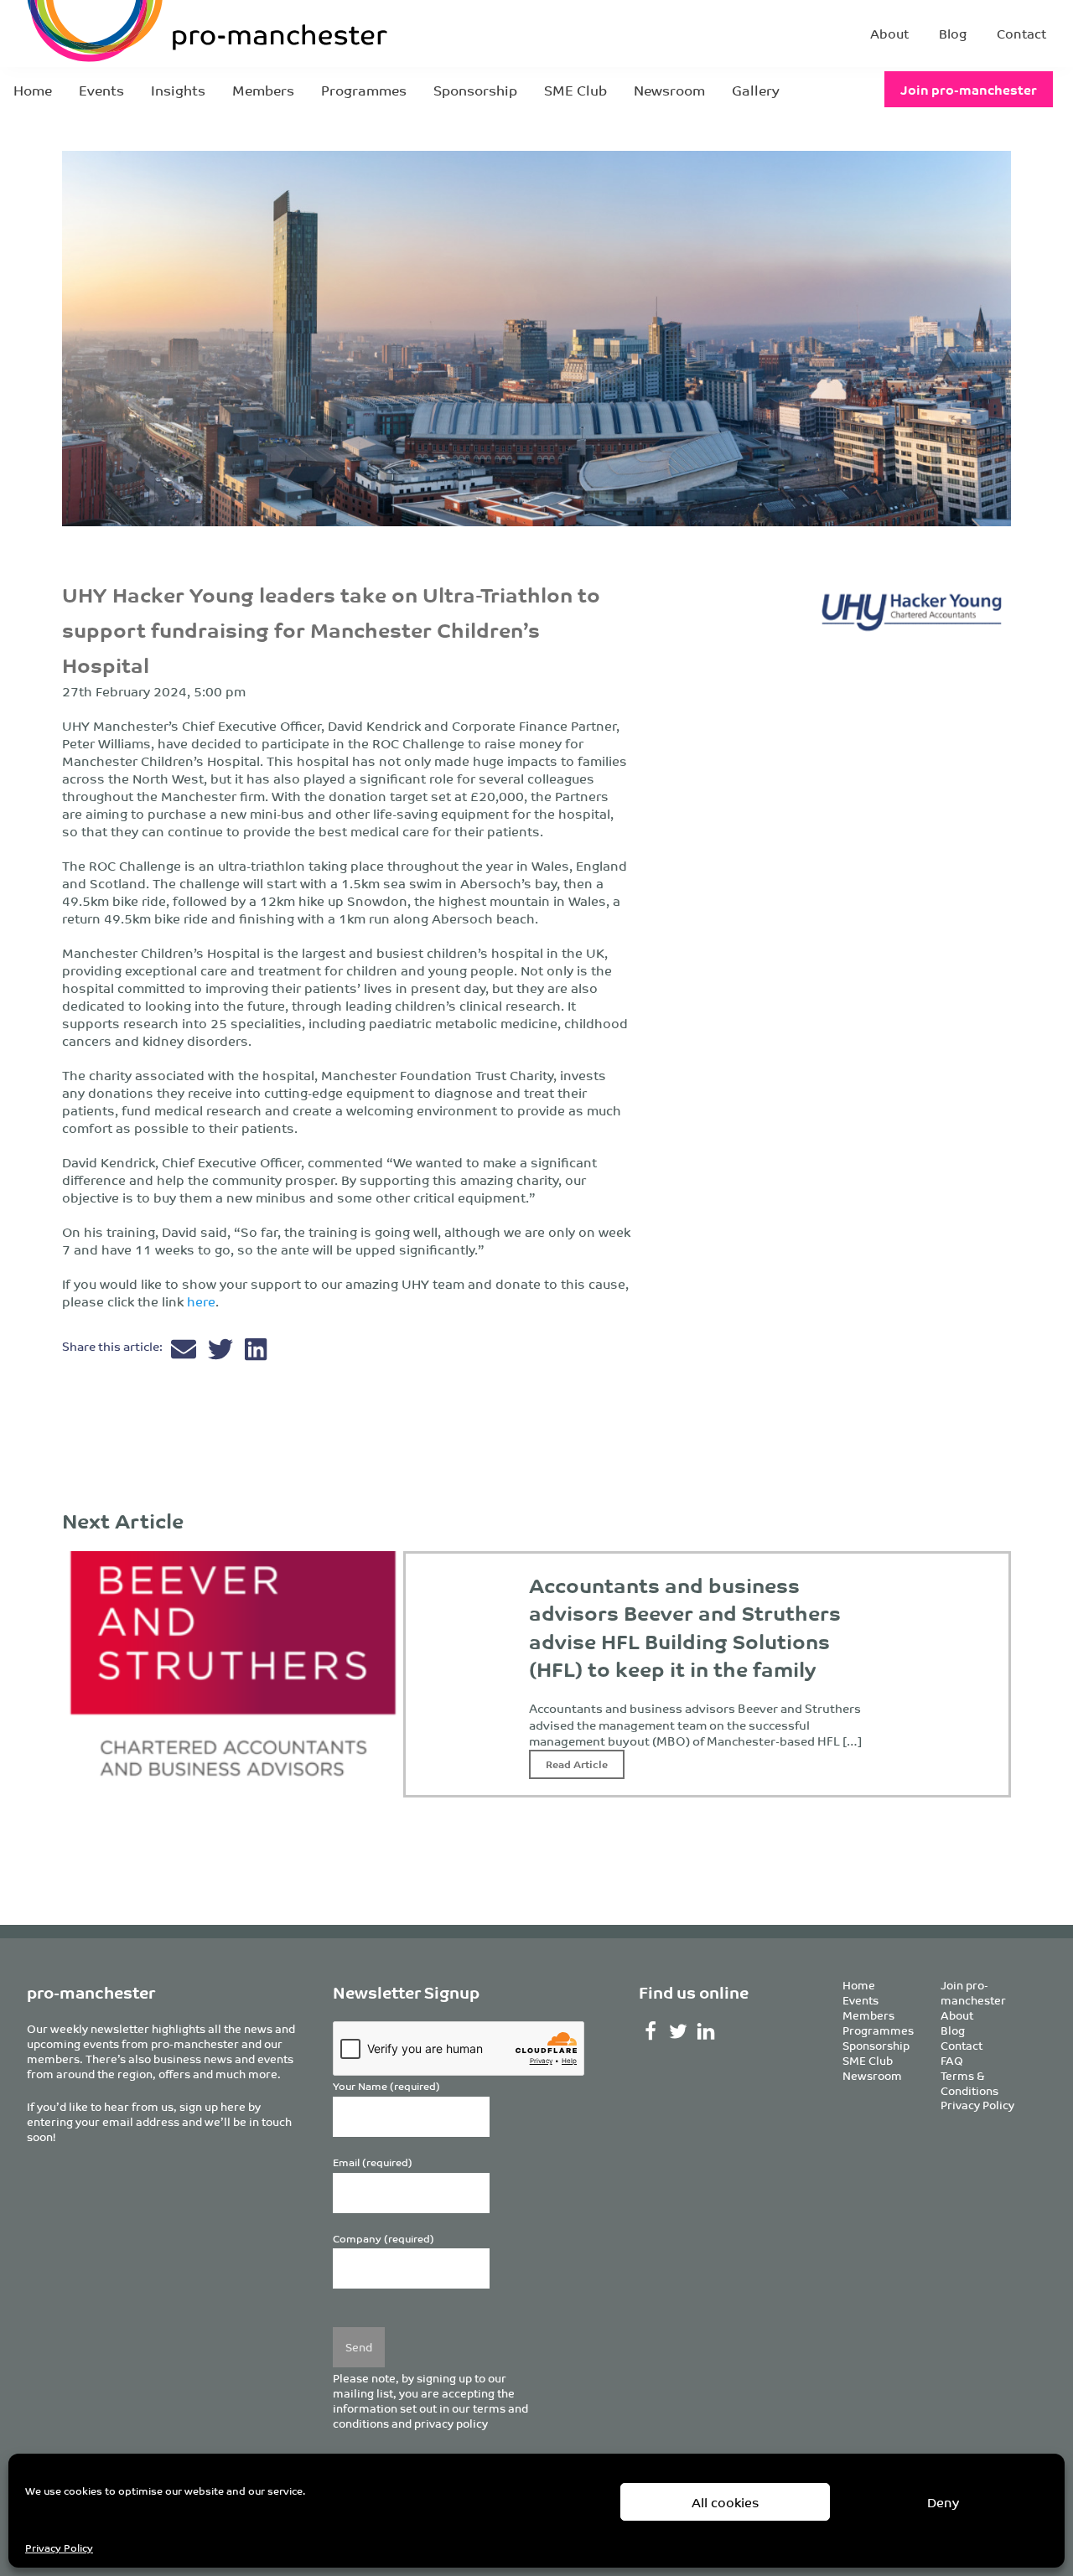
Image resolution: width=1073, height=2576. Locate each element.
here (201, 1301)
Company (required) (384, 2239)
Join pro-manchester (969, 89)
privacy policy (451, 2423)
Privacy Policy (59, 2547)
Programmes (364, 90)
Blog (953, 33)
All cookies (726, 2502)
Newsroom (669, 90)
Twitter (678, 2031)
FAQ (952, 2060)
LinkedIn (705, 2031)
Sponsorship (475, 90)
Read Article (577, 1764)
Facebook (651, 2031)
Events (101, 90)
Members (263, 90)
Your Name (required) (386, 2086)
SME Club (575, 90)
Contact (1021, 33)
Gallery (756, 90)
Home (33, 90)
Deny (943, 2502)
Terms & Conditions (969, 2083)
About (889, 33)
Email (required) (373, 2162)
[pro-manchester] (156, 34)
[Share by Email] (185, 1353)
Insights (178, 90)
